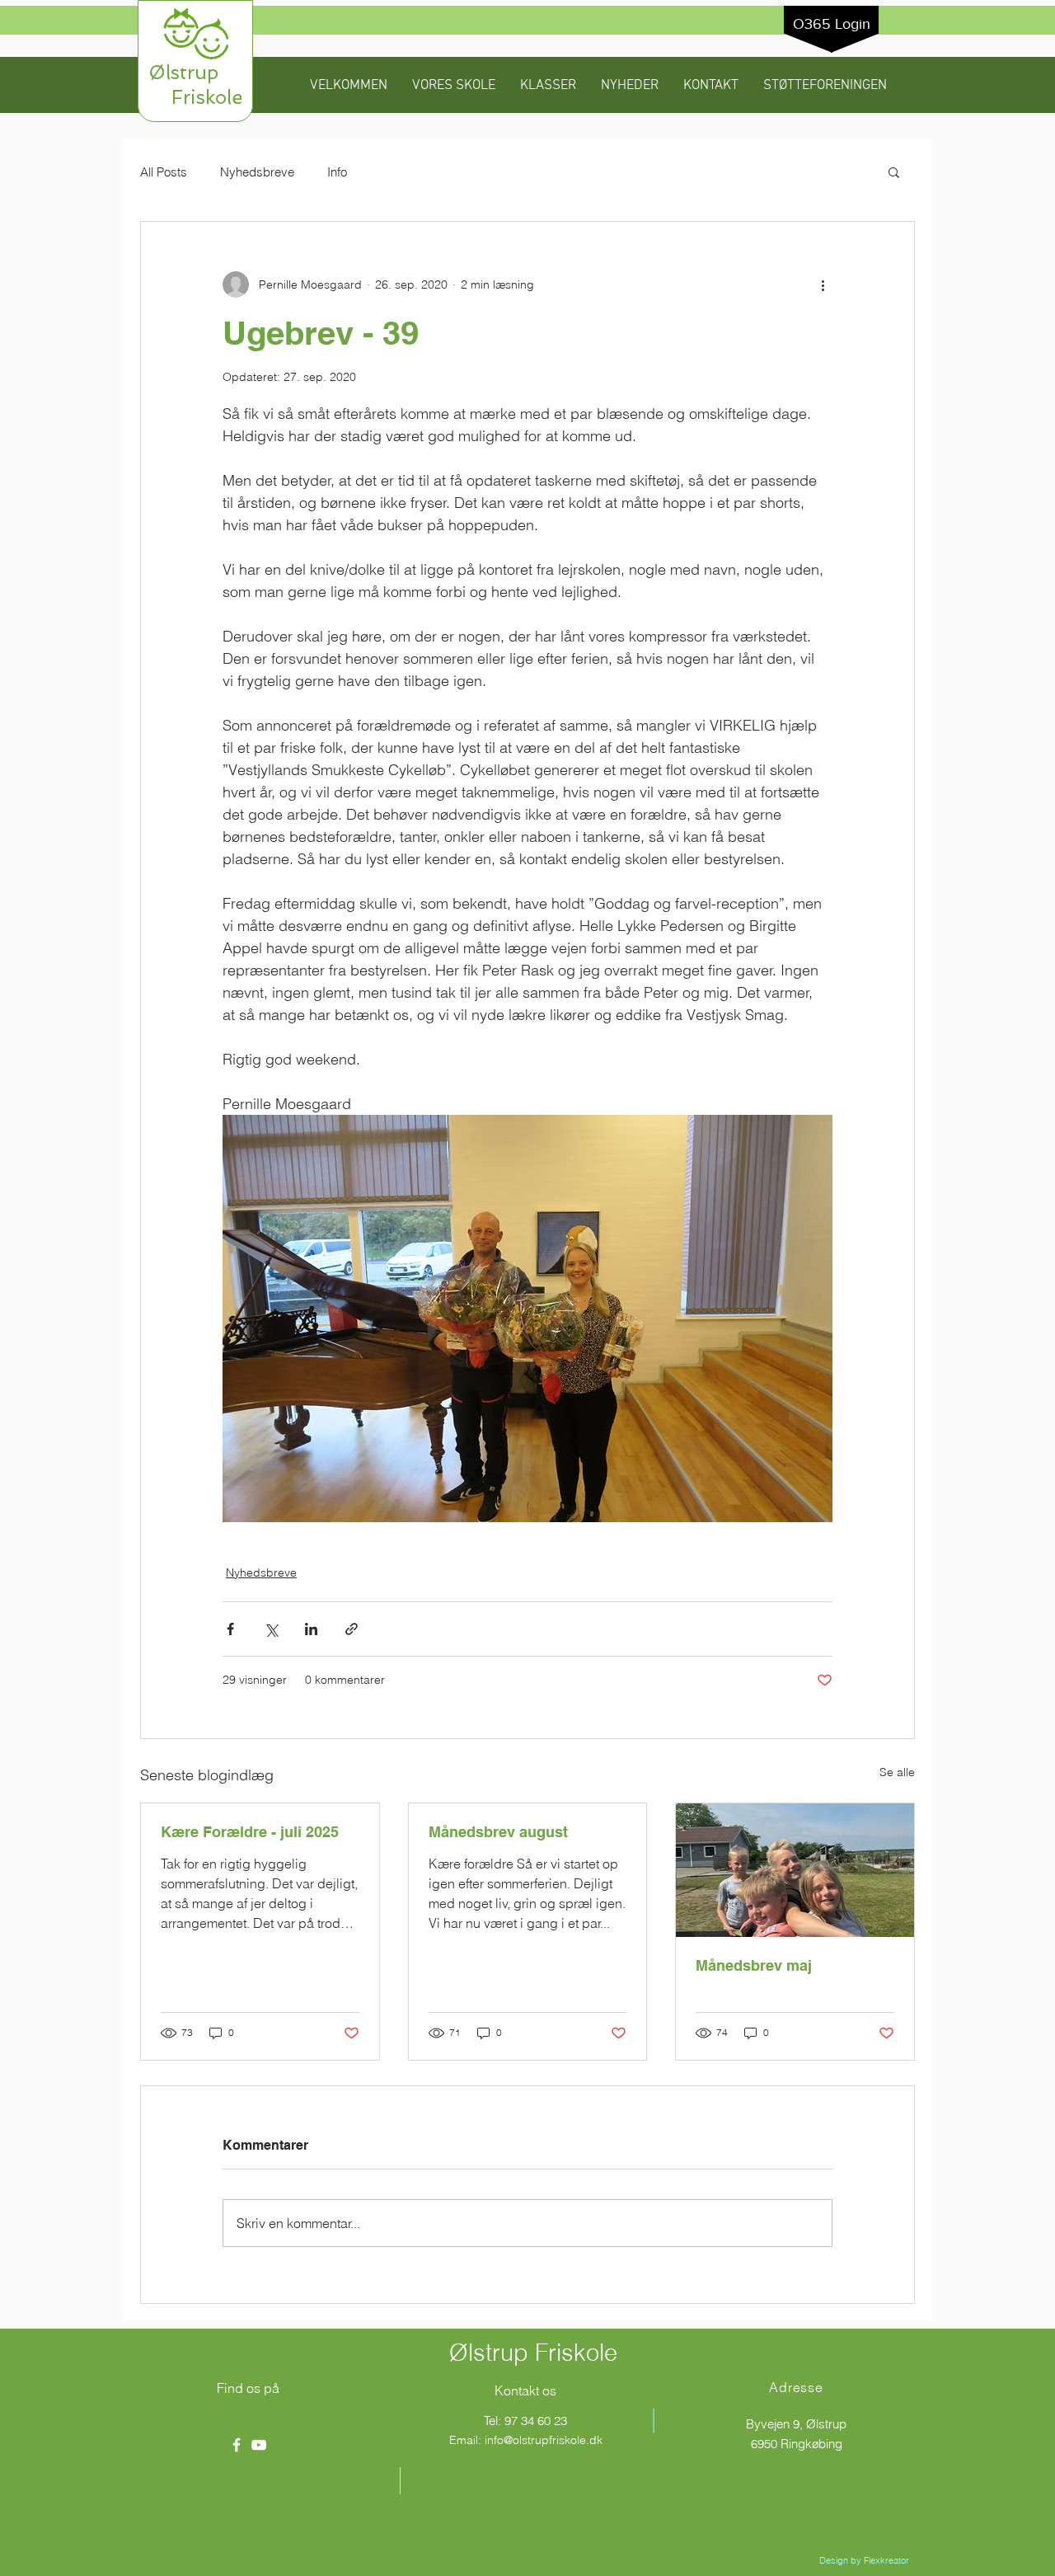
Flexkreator (886, 2560)
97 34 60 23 (536, 2421)
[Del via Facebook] (230, 1629)
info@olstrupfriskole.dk (544, 2440)
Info (337, 172)
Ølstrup (195, 72)
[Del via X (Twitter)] (271, 1629)
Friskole (195, 97)
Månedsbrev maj (754, 1965)
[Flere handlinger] (823, 284)
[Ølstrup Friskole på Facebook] (237, 2445)
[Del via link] (352, 1629)
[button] (454, 86)
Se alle (897, 1772)
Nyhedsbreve (257, 172)
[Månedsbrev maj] (795, 1870)
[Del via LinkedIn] (311, 1629)
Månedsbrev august (498, 1832)
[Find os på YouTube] (259, 2445)
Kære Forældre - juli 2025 (250, 1832)
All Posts (164, 172)
